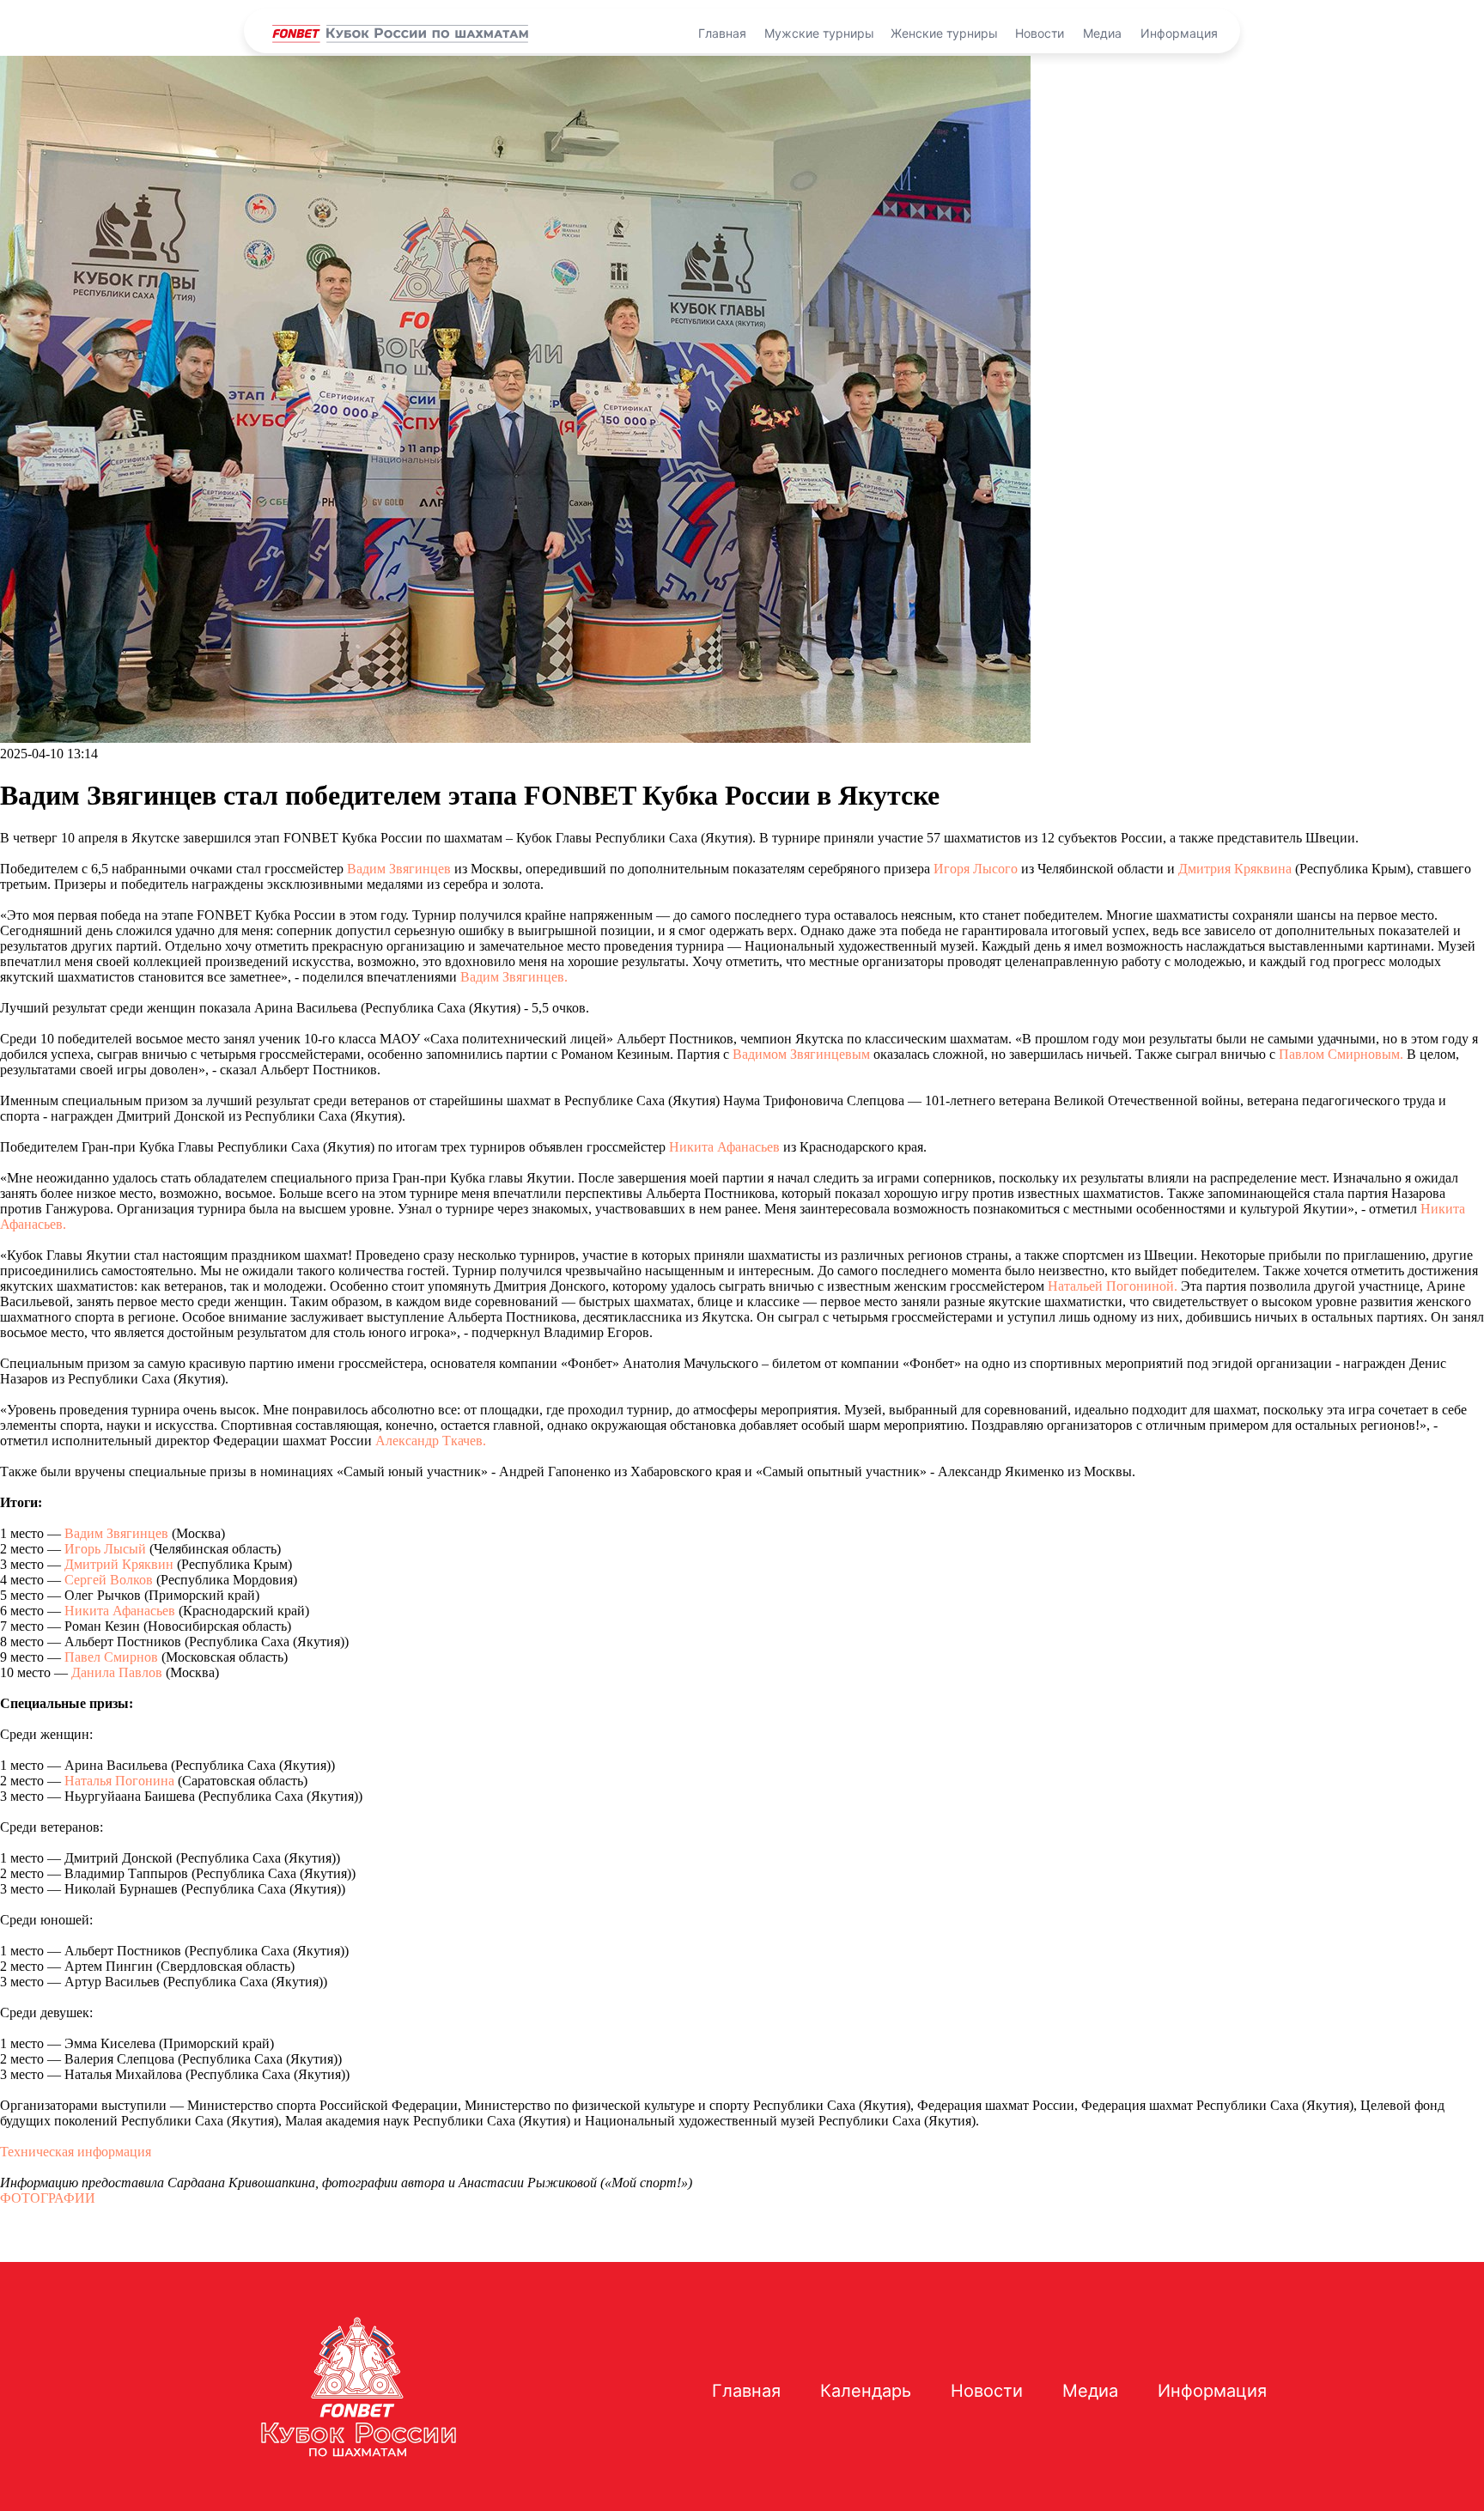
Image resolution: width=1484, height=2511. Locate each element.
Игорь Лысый (105, 1549)
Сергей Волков (109, 1580)
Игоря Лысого (976, 869)
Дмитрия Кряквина (1235, 869)
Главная (722, 33)
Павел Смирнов (111, 1657)
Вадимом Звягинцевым (801, 1054)
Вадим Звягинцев (399, 869)
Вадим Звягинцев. (514, 977)
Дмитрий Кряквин (119, 1564)
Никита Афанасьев (724, 1147)
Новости (1040, 33)
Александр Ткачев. (431, 1441)
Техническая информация (76, 2152)
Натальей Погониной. (1113, 1286)
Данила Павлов (117, 1672)
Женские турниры (944, 33)
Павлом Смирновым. (1341, 1054)
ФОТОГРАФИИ (48, 2198)
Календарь (866, 2391)
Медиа (1102, 33)
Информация (1179, 33)
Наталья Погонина (119, 1781)
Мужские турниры (819, 33)
